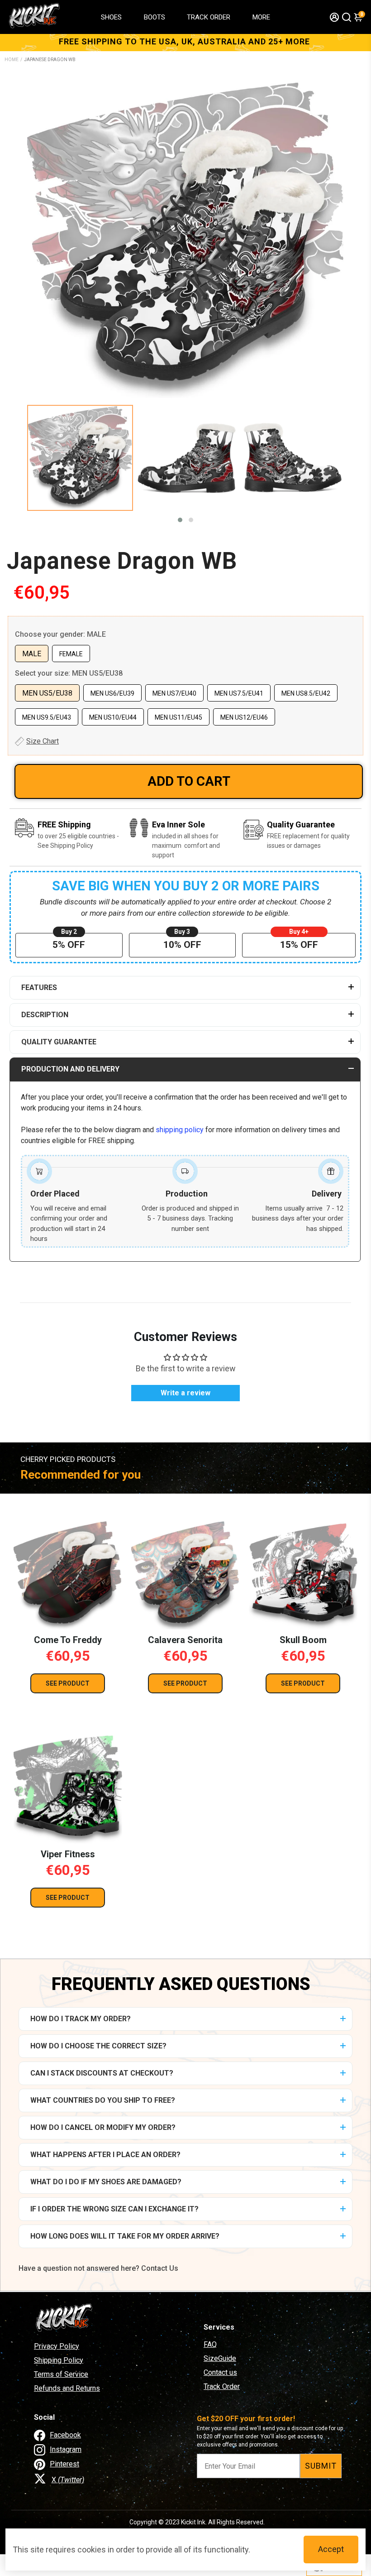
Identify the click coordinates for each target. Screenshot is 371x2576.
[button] (180, 520)
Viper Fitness (68, 1854)
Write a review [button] (185, 1393)
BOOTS (155, 17)
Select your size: (69, 673)
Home (12, 60)
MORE (261, 17)
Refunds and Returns (67, 2388)
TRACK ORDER (209, 17)
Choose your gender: (60, 634)
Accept (331, 2549)
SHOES (111, 17)
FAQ (210, 2344)
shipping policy (180, 1130)
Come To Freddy (68, 1640)
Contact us (220, 2372)
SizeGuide (220, 2358)
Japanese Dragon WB (122, 561)
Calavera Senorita (185, 1640)
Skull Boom (303, 1640)
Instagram (66, 2449)
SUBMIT (321, 2466)
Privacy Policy (57, 2346)
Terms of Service (61, 2374)
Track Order (222, 2386)
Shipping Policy (59, 2360)
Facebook (65, 2435)
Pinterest (64, 2464)
